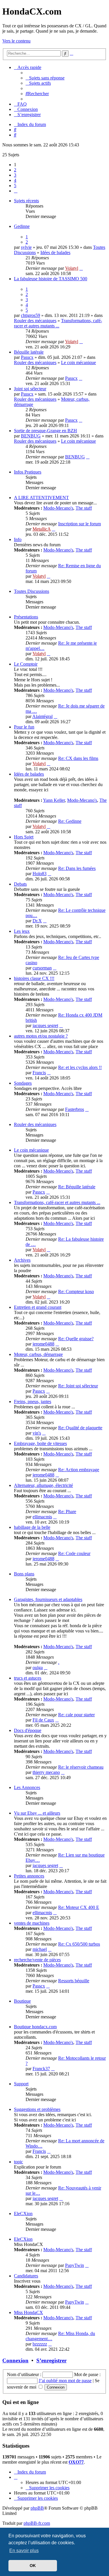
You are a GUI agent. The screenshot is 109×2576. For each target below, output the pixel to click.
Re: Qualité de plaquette (80, 1428)
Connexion (15, 2360)
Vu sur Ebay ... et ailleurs (37, 1813)
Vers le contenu (16, 41)
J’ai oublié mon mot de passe (65, 2381)
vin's (37, 1433)
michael (40, 1949)
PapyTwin (75, 2265)
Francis (39, 1073)
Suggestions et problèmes (37, 2109)
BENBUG (31, 436)
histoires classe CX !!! (34, 978)
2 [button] (15, 170)
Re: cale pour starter (76, 1715)
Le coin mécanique (78, 362)
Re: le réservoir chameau (81, 1767)
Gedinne (22, 226)
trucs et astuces (28, 1678)
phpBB (37, 2508)
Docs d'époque (28, 1730)
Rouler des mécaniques (35, 321)
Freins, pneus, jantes (33, 1402)
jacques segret (45, 1025)
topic (18, 2162)
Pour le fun (24, 727)
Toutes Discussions (32, 591)
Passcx (27, 357)
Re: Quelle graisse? (76, 1339)
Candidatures (26, 2276)
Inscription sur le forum (79, 524)
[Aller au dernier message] (81, 268)
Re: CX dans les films (78, 758)
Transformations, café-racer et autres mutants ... (58, 323)
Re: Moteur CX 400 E (79, 1907)
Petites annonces (29, 1876)
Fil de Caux (43, 1720)
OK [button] (33, 2566)
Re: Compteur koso (76, 1291)
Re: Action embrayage (79, 1470)
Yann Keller (54, 800)
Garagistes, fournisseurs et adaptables (48, 1599)
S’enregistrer (51, 2360)
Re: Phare (67, 1512)
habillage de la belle (32, 1527)
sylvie (26, 247)
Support (21, 2084)
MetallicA (42, 529)
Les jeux (22, 931)
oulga (38, 1668)
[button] (16, 191)
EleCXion (23, 2214)
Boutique (22, 2001)
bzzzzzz (40, 2344)
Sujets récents (26, 201)
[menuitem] (45, 78)
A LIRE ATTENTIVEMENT (41, 498)
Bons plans (24, 1574)
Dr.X (37, 921)
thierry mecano (46, 1772)
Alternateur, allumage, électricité (43, 1485)
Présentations (26, 617)
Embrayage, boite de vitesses (40, 1443)
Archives (22, 1260)
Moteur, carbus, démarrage (38, 1354)
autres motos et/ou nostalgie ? (41, 1036)
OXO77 (76, 2462)
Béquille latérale (29, 352)
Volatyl (72, 268)
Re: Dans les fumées (77, 868)
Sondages (23, 1083)
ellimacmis (42, 1517)
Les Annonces (27, 1787)
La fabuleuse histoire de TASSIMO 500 (51, 279)
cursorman (42, 968)
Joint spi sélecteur (30, 389)
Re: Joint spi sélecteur (78, 1386)
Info (18, 539)
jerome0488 (43, 1344)
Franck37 (41, 2069)
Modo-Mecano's (58, 508)
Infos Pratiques (28, 472)
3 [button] (15, 175)
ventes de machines (32, 1923)
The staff (84, 508)
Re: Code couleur (74, 1553)
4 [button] (15, 180)
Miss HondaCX (28, 2312)
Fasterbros (75, 1109)
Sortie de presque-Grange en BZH (45, 431)
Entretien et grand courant (38, 1307)
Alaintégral (42, 716)
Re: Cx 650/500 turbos (79, 1944)
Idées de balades (55, 252)
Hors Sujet (24, 837)
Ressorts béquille (74, 1981)
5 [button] (15, 186)
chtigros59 (31, 315)
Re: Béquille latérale (77, 1187)
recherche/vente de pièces (37, 1960)
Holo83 (40, 874)
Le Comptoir (26, 664)
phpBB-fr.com (37, 2523)
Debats (20, 884)
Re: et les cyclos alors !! (80, 1067)
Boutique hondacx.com (35, 2027)
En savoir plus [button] (24, 2551)
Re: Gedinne (70, 821)
